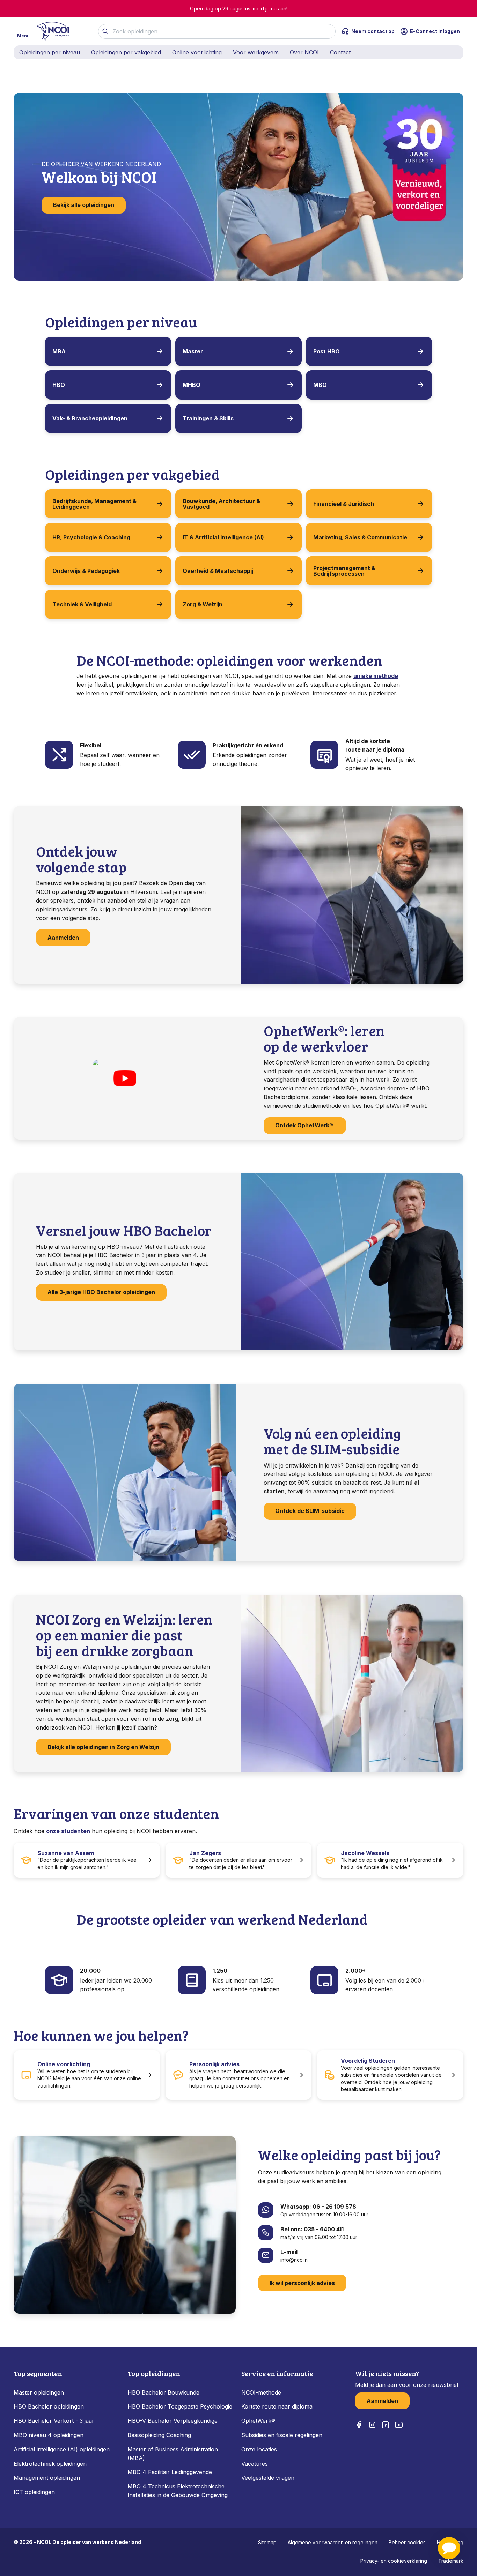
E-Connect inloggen (435, 31)
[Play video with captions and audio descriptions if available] (125, 1078)
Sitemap (267, 2542)
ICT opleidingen (34, 2492)
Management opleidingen (47, 2478)
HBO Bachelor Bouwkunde (163, 2392)
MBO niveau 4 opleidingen (49, 2435)
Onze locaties (259, 2449)
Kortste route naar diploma (277, 2406)
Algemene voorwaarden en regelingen (333, 2542)
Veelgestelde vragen (268, 2478)
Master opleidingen (39, 2392)
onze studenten (68, 1831)
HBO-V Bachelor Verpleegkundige (173, 2421)
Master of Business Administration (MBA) (173, 2454)
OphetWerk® (258, 2421)
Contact (340, 52)
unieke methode (376, 676)
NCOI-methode (261, 2392)
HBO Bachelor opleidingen (49, 2406)
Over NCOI (304, 52)
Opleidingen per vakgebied (126, 52)
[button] (449, 2548)
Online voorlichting (197, 52)
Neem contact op (373, 31)
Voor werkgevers (256, 52)
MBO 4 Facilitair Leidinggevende (170, 2472)
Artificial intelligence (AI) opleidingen (62, 2449)
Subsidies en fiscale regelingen (282, 2435)
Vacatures (255, 2464)
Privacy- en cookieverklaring (394, 2561)
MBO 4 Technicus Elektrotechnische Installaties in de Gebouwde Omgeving (178, 2491)
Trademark (451, 2561)
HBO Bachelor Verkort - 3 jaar (54, 2421)
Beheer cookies (407, 2542)
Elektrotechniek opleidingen (50, 2464)
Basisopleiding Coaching (159, 2435)
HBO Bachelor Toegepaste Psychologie (180, 2406)
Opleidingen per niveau (50, 52)
